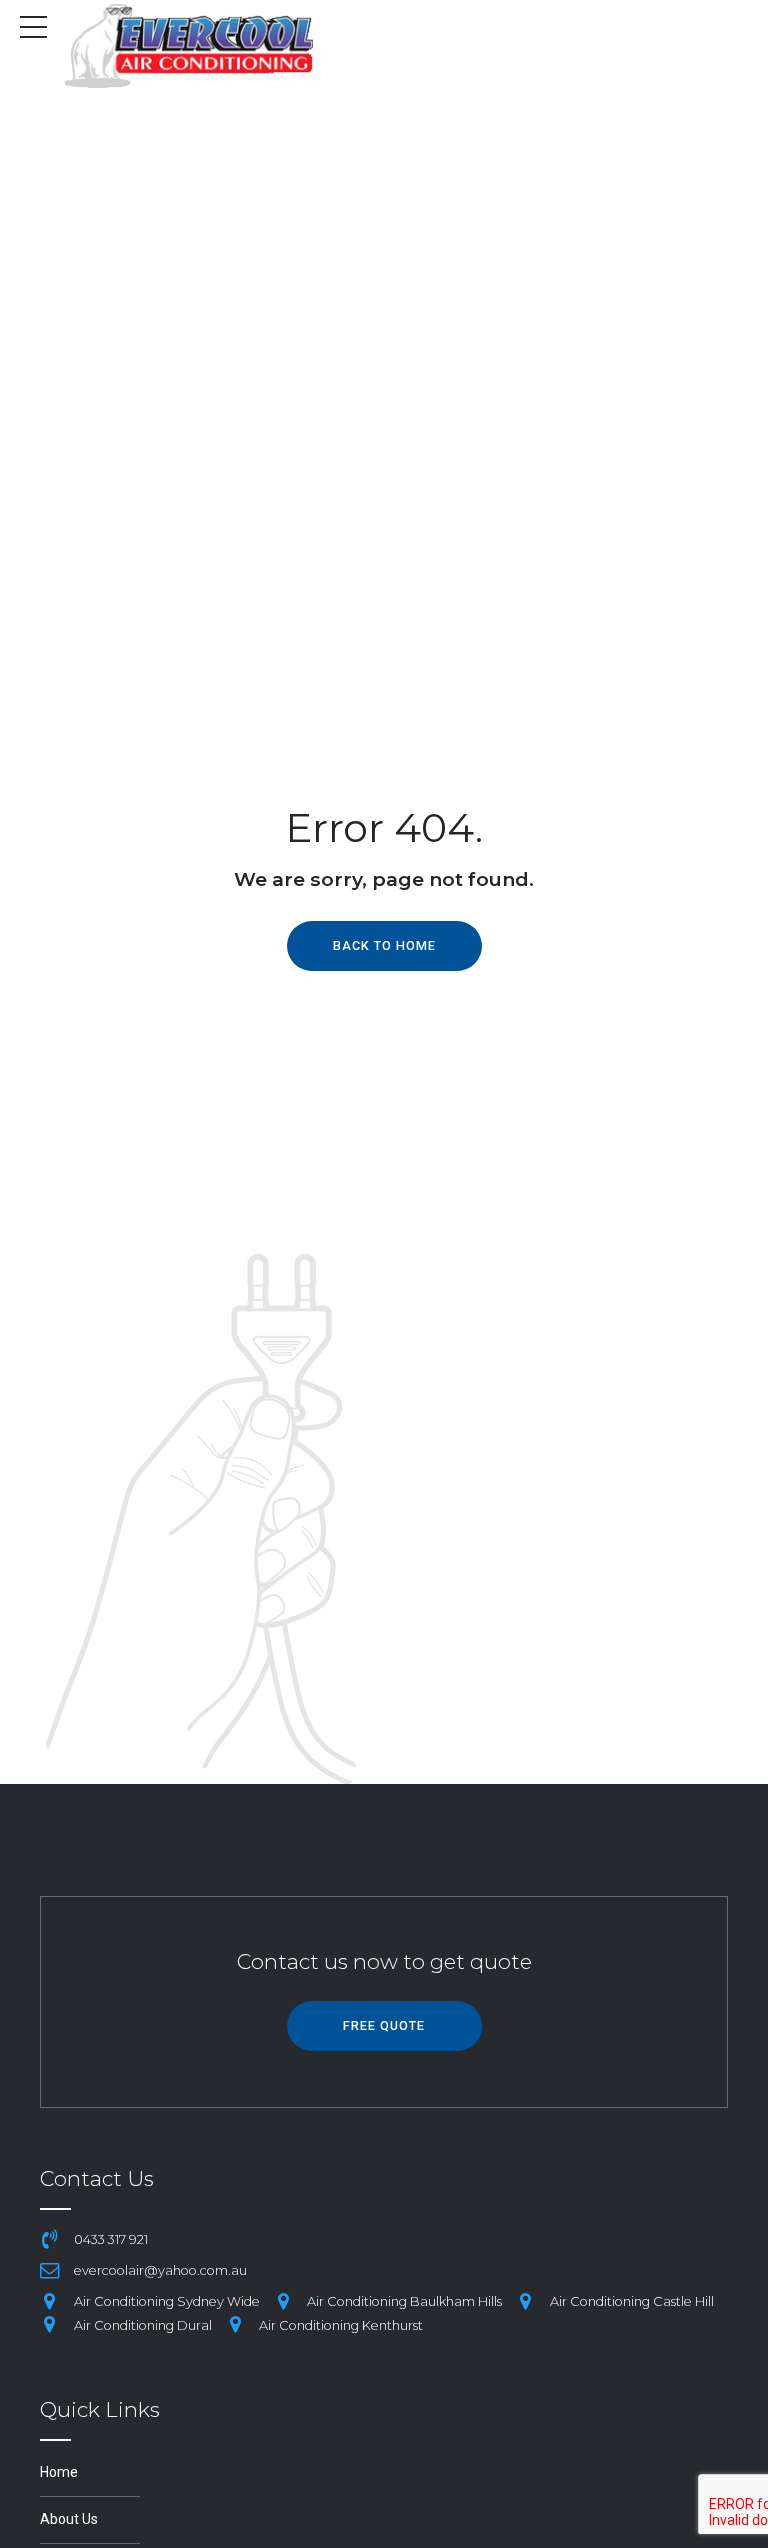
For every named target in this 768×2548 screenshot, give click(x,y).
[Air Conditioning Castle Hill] (526, 2302)
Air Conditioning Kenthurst (341, 2325)
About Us (69, 2519)
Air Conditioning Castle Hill (632, 2301)
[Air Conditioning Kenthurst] (236, 2325)
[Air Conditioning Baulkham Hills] (284, 2302)
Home (59, 2472)
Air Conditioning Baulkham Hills (404, 2301)
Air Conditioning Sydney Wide (167, 2301)
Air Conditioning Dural (143, 2325)
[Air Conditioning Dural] (50, 2325)
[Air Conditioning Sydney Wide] (50, 2302)
